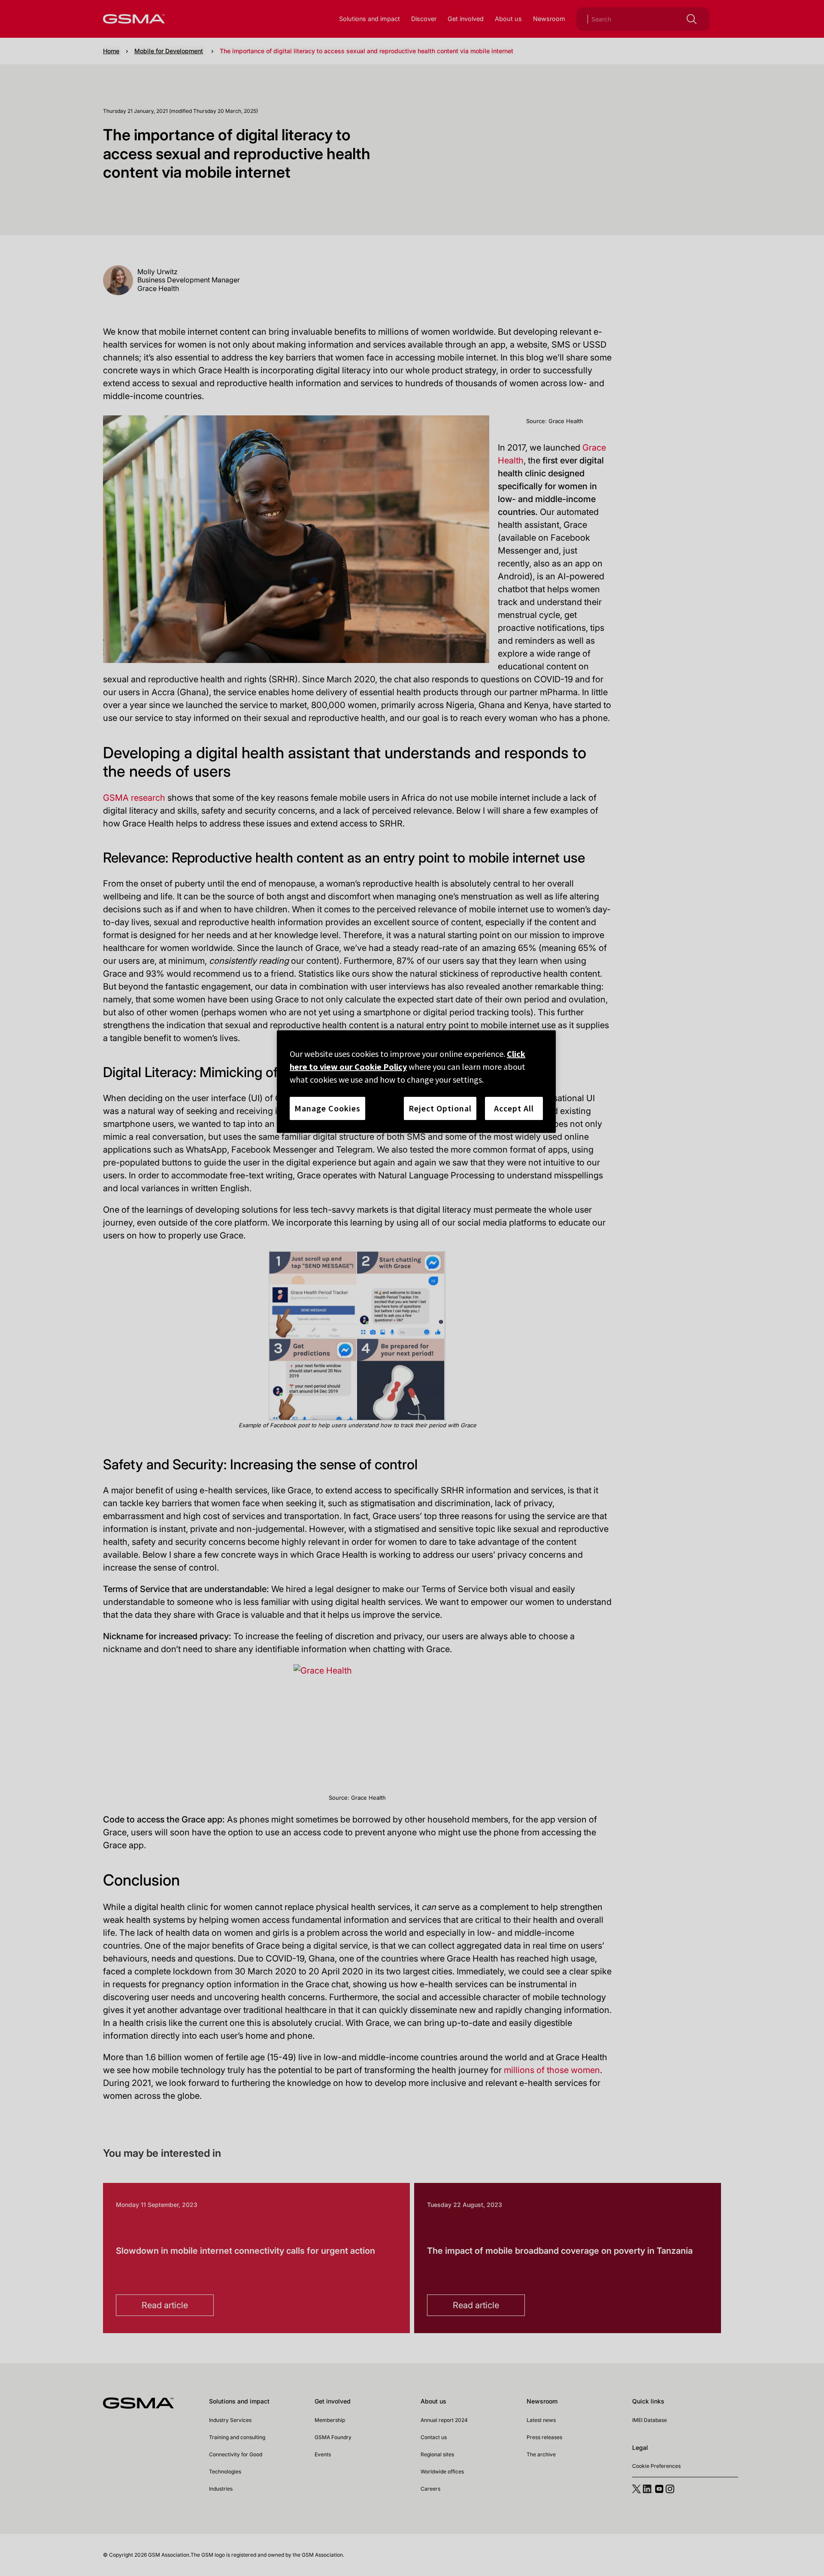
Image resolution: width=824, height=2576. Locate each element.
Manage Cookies (327, 1108)
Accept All (514, 1108)
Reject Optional (440, 1108)
